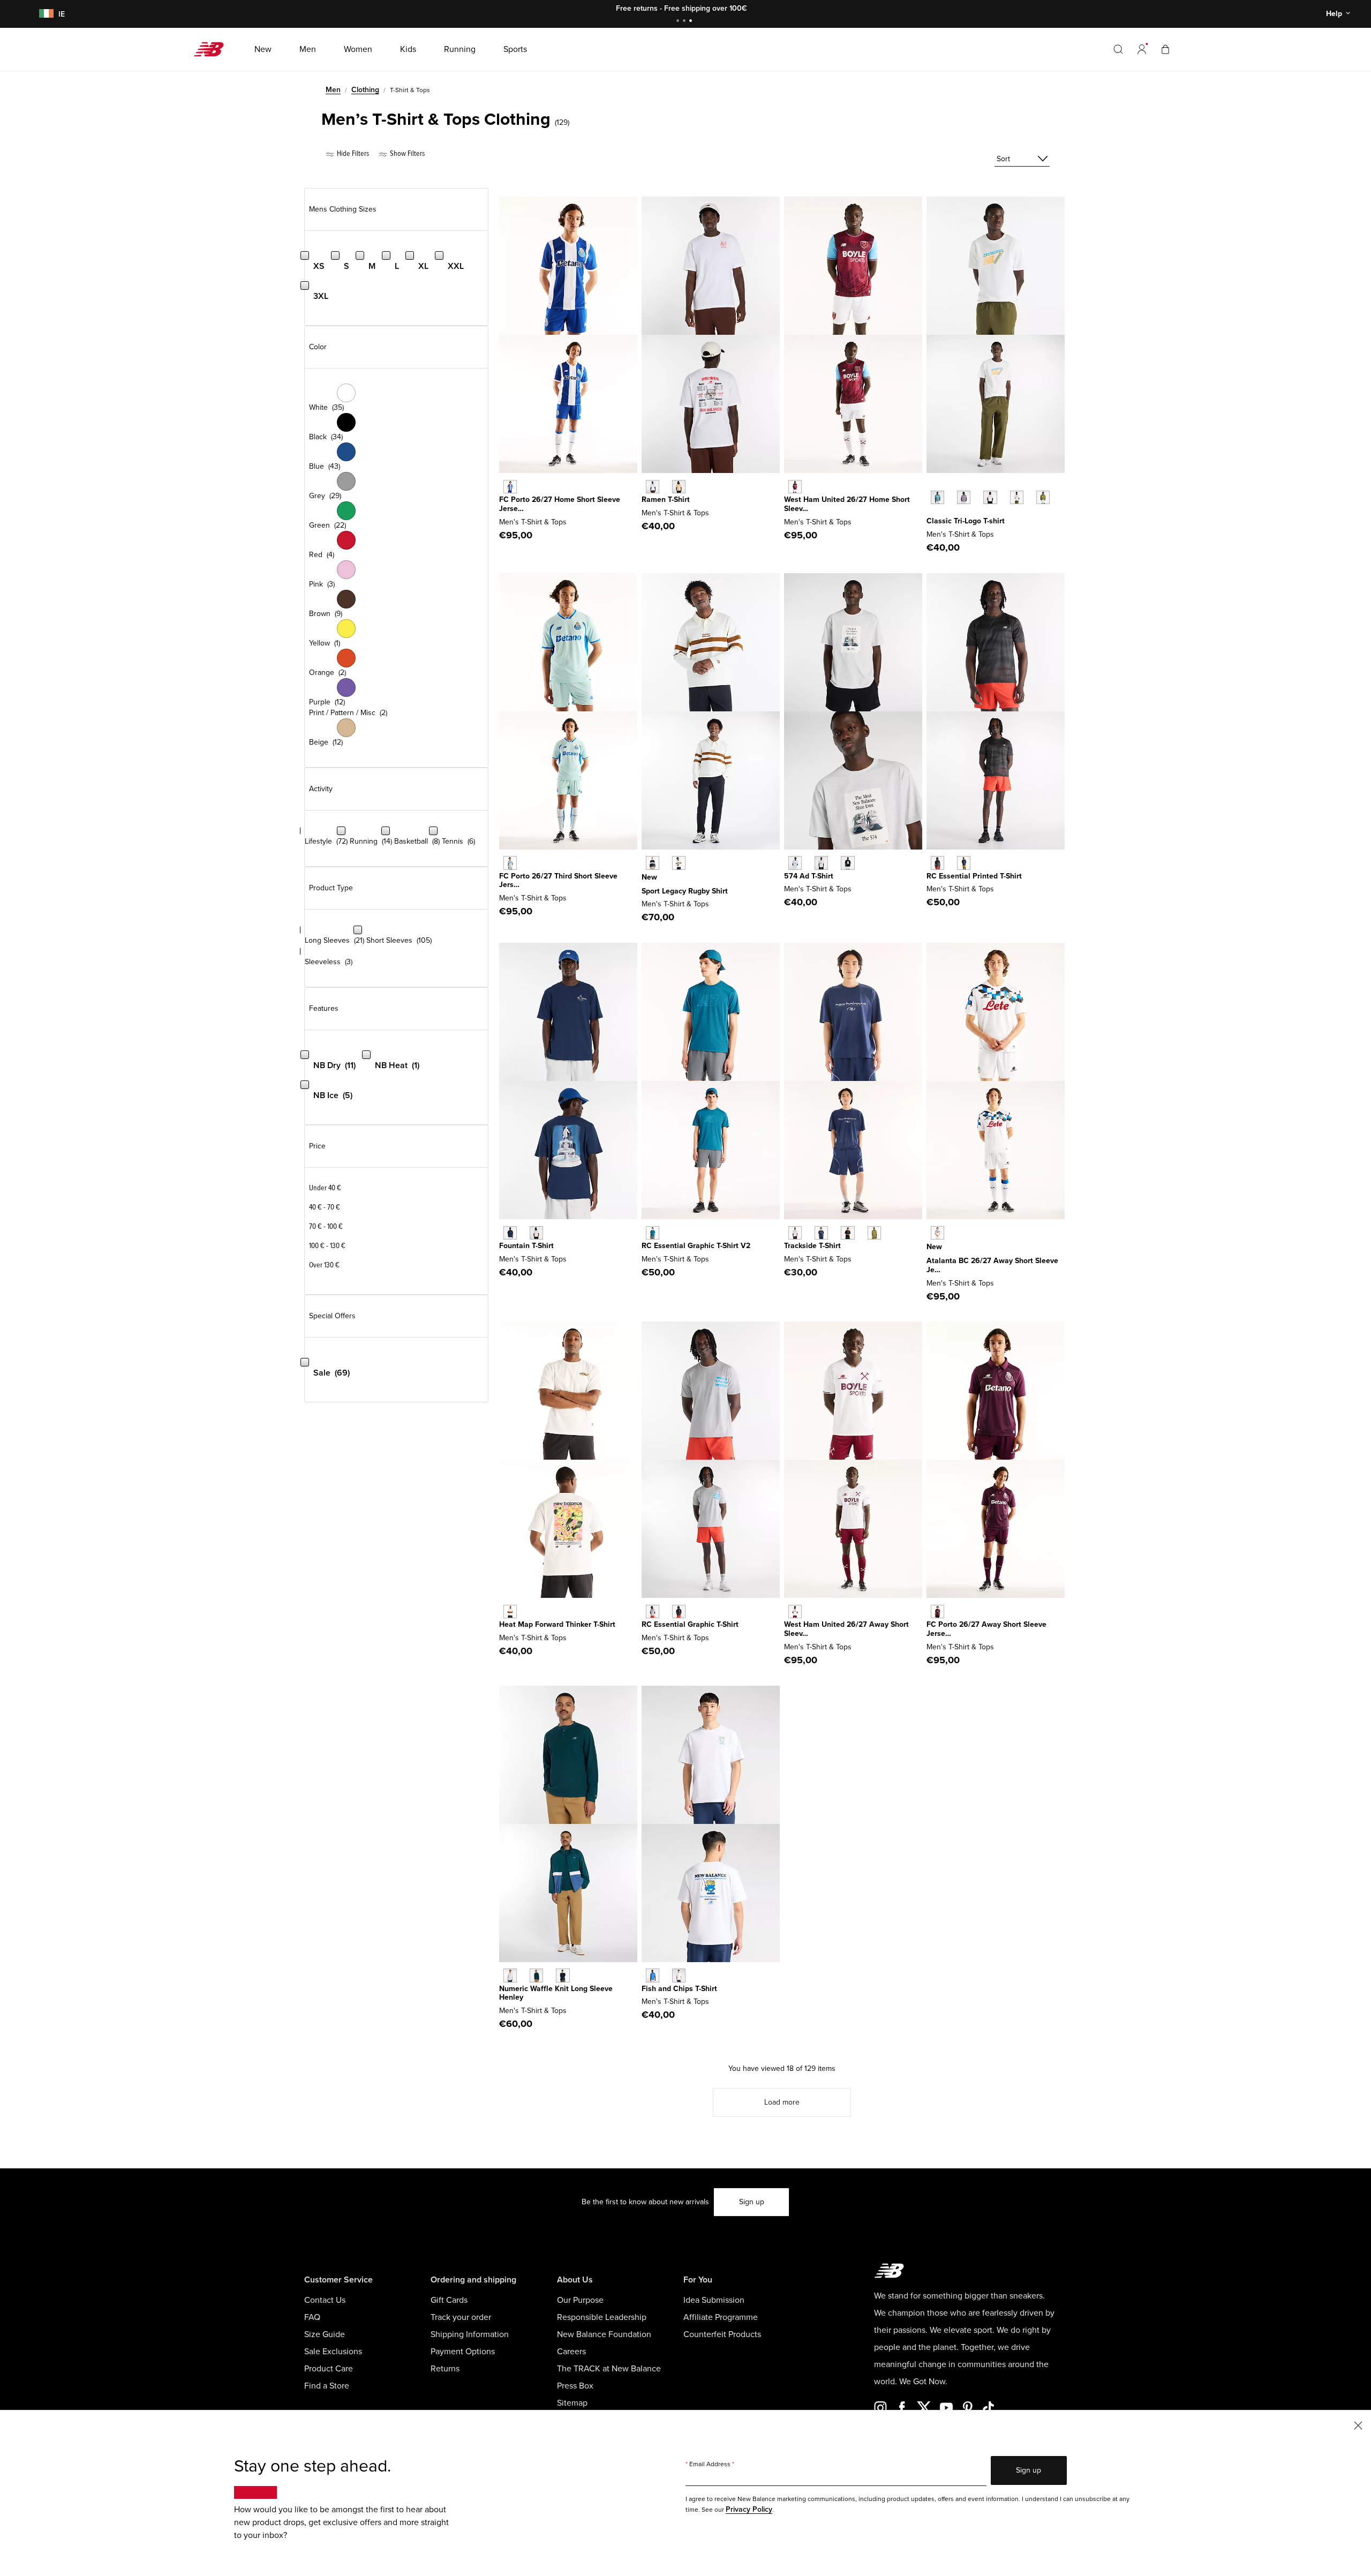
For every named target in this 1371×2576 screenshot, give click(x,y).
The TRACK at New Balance (609, 2369)
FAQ (312, 2317)
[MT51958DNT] (563, 1975)
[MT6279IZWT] (795, 1233)
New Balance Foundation (604, 2334)
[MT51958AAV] (536, 1975)
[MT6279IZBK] (848, 1233)
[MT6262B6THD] (510, 863)
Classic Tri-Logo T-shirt (966, 521)
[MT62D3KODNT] (653, 863)
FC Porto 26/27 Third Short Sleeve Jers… (558, 881)
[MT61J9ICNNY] (510, 1233)
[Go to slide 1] (679, 22)
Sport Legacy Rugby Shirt (685, 891)
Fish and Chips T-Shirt (679, 1989)
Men (333, 90)
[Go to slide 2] (685, 22)
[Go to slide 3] (692, 22)
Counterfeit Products (722, 2334)
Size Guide (325, 2334)
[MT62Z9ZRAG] (653, 1612)
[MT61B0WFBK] (848, 863)
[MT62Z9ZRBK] (679, 1612)
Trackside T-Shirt (812, 1246)
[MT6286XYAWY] (937, 1612)
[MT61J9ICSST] (536, 1233)
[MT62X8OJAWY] (937, 1233)
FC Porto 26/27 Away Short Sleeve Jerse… (986, 1629)
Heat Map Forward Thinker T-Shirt (557, 1624)
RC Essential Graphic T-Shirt (690, 1624)
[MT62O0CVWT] (510, 1612)
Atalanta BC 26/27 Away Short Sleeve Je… (992, 1265)
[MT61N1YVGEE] (1043, 497)
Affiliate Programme (721, 2317)
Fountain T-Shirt (526, 1246)
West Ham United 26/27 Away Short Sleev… (846, 1629)
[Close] (1358, 2425)
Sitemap (572, 2403)
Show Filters (406, 153)
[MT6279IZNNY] (821, 1233)
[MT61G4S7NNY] (964, 863)
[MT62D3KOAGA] (679, 863)
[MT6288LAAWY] (795, 1612)
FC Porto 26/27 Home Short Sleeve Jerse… (560, 504)
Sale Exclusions (333, 2352)
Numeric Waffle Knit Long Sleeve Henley (556, 1993)
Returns (445, 2369)
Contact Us (325, 2300)
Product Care (329, 2369)
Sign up (752, 2202)
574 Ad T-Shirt (809, 876)
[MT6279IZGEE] (874, 1233)
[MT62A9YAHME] (510, 487)
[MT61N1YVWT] (990, 497)
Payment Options (463, 2352)
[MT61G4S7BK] (937, 863)
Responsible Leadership (602, 2317)
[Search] (1118, 49)
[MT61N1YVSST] (1017, 497)
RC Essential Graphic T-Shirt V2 (696, 1246)
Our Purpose (580, 2300)
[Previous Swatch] (932, 485)
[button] (1142, 49)
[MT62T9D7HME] (795, 487)
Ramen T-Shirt (666, 500)
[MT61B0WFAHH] (821, 863)
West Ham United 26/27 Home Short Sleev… (847, 504)
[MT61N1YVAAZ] (937, 497)
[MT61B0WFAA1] (795, 863)
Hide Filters (352, 153)
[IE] (44, 14)
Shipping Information (470, 2334)
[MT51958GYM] (510, 1975)
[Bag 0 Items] (1165, 49)
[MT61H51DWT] (653, 487)
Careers (571, 2352)
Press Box (575, 2386)
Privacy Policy (749, 2509)
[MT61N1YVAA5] (964, 497)
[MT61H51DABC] (679, 487)
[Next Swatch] (932, 514)
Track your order (461, 2317)
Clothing (365, 90)
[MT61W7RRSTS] (653, 1233)
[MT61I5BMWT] (679, 1975)
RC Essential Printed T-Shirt (974, 876)
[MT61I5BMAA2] (653, 1975)
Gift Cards (449, 2300)
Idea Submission (714, 2300)
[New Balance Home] (213, 49)
